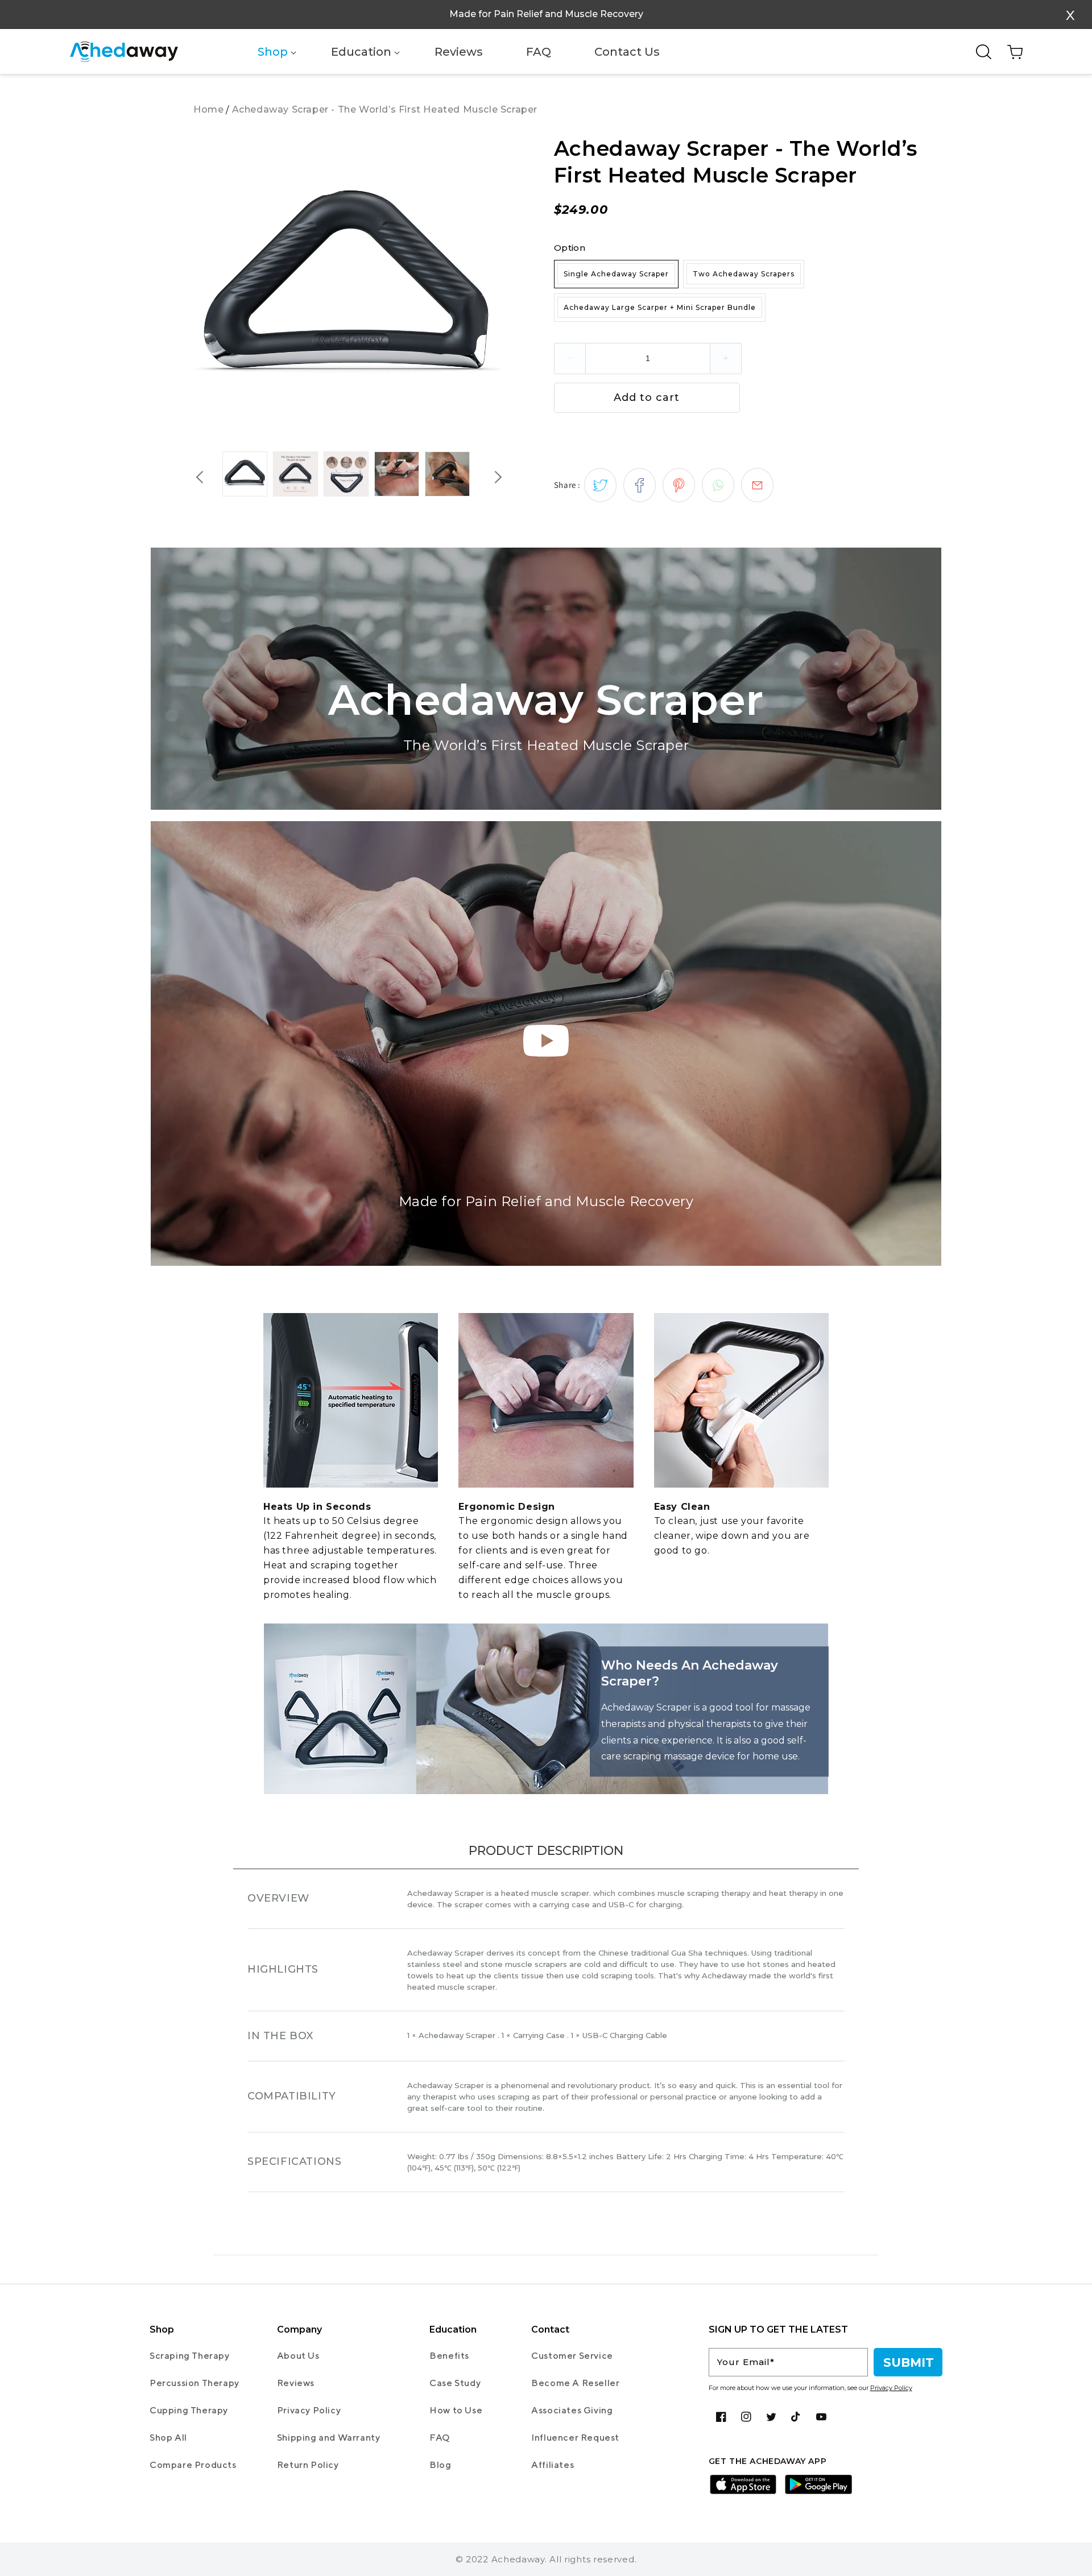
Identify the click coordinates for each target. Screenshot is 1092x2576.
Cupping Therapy (189, 2410)
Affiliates (553, 2465)
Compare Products (193, 2465)
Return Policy (308, 2465)
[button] (273, 52)
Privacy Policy (309, 2410)
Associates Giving (572, 2410)
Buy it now (842, 395)
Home (208, 109)
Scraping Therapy (190, 2356)
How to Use (456, 2410)
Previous (200, 477)
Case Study (455, 2383)
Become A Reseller (575, 2383)
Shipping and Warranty (329, 2438)
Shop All (168, 2438)
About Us (298, 2356)
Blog (440, 2465)
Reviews (296, 2383)
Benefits (449, 2356)
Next (498, 477)
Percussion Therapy (195, 2383)
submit (909, 2362)
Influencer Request (575, 2438)
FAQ (440, 2438)
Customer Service (572, 2356)
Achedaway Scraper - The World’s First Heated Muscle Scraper (385, 109)
